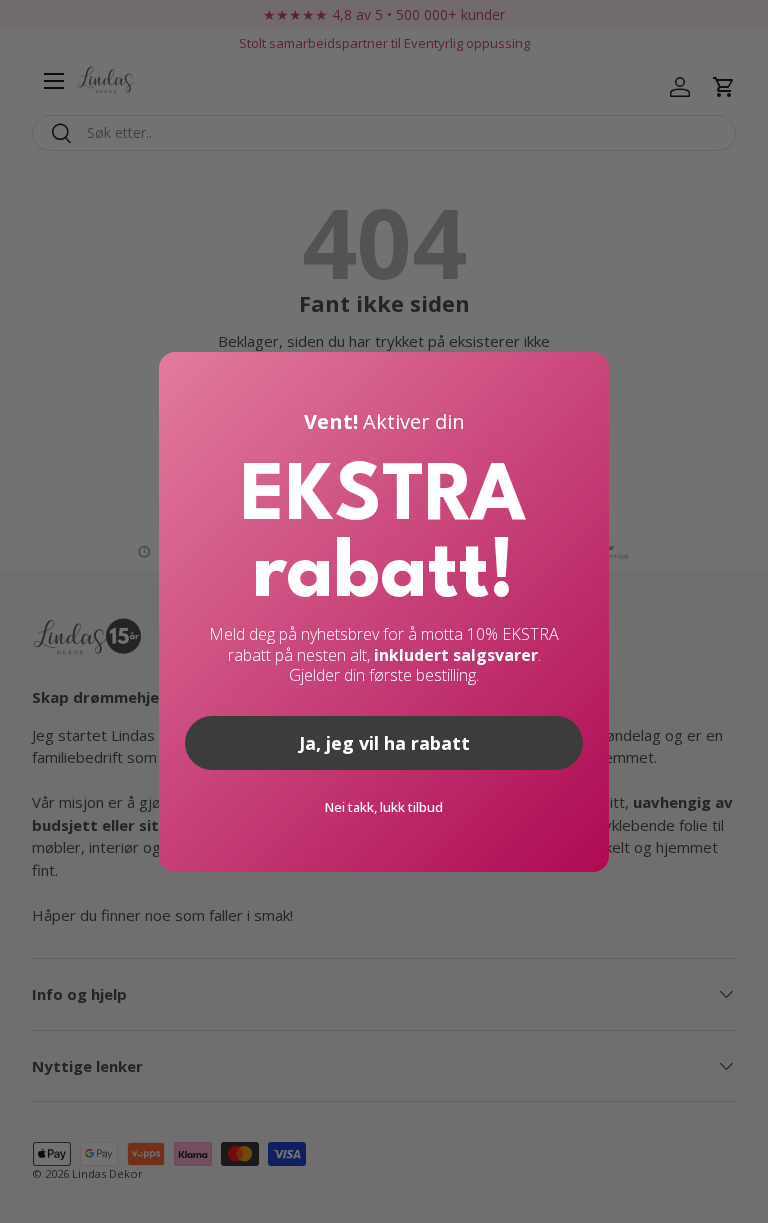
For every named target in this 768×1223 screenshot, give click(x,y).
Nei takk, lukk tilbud (384, 807)
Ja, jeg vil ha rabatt (384, 743)
